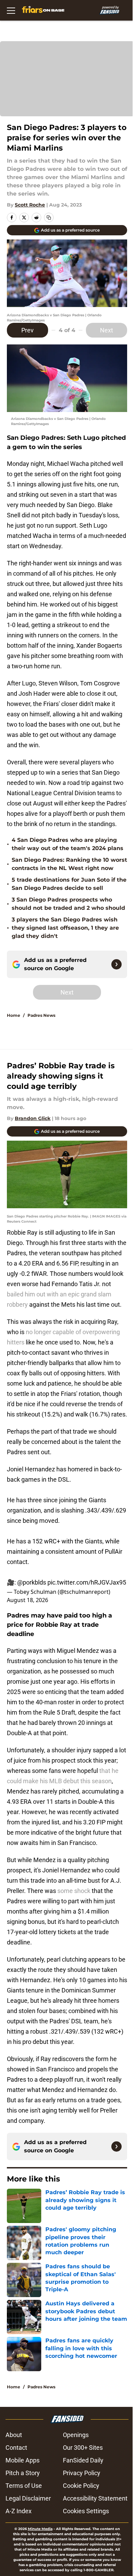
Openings (76, 2435)
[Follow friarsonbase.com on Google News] (116, 964)
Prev (27, 330)
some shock (74, 1891)
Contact (16, 2448)
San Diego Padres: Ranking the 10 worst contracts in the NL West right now (69, 864)
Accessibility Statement (95, 2498)
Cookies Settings (86, 2511)
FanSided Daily (83, 2460)
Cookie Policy (81, 2486)
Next (107, 330)
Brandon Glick (33, 1118)
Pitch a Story (23, 2473)
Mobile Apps (23, 2460)
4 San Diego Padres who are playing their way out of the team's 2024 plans (68, 844)
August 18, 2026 (27, 1600)
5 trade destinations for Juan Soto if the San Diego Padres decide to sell (69, 884)
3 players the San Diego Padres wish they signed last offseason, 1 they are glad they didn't (65, 928)
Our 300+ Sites (83, 2448)
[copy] (49, 217)
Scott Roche (30, 205)
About (14, 2435)
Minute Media (40, 2529)
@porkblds (32, 1582)
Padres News (41, 1015)
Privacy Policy (82, 2473)
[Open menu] (11, 10)
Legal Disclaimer (28, 2498)
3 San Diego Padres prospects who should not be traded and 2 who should (68, 904)
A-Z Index (19, 2511)
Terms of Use (24, 2486)
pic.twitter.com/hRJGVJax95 (87, 1582)
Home (14, 1015)
